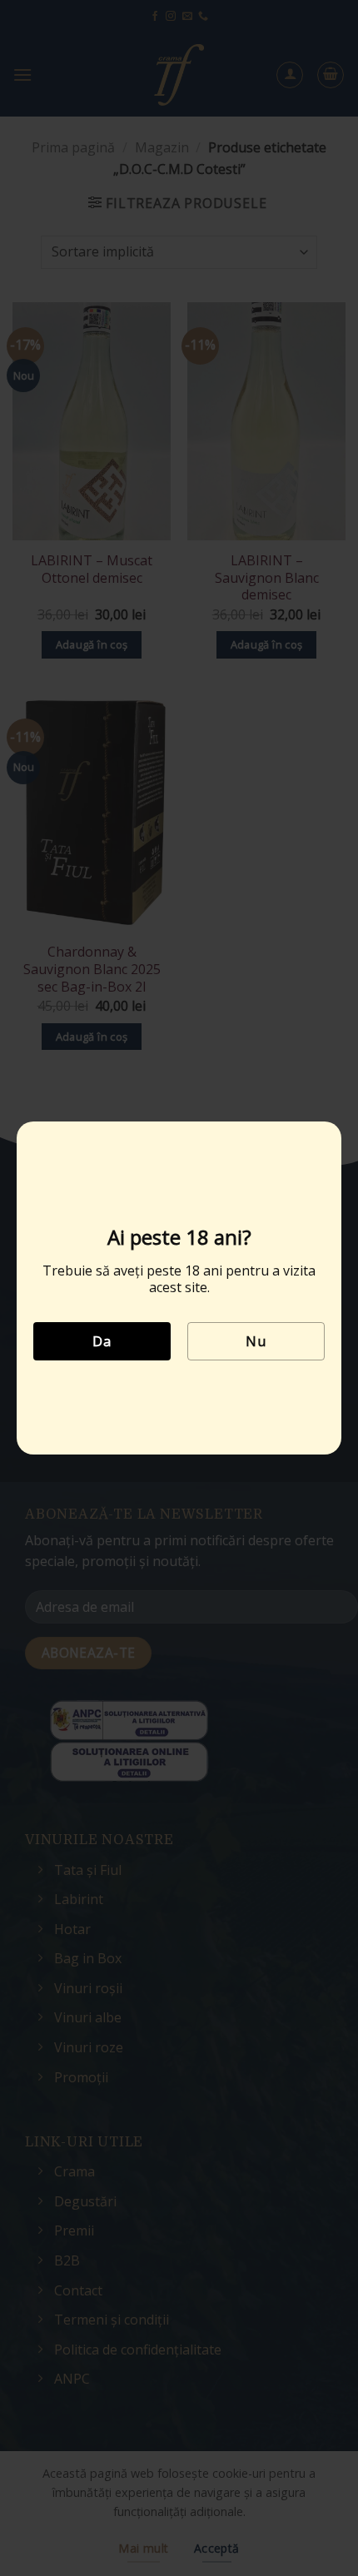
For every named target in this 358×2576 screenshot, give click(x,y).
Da (102, 1341)
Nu (256, 1341)
